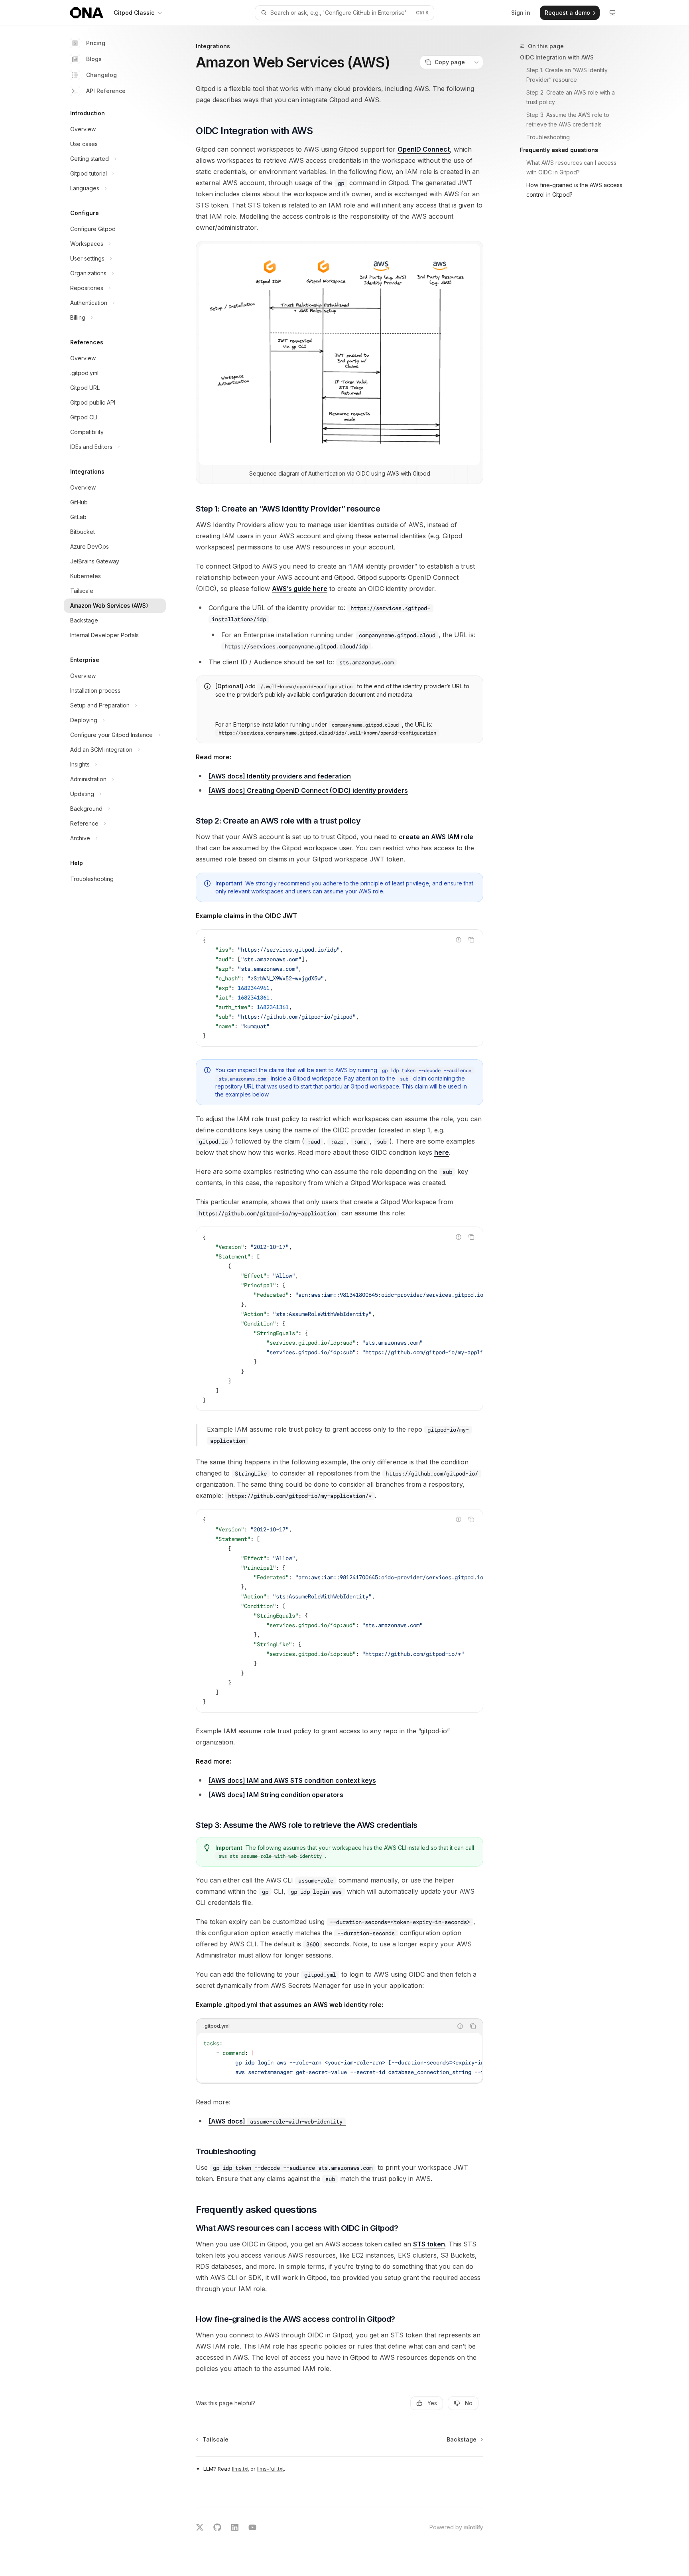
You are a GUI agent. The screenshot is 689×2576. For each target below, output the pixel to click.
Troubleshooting (548, 137)
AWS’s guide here (300, 589)
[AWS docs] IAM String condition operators (276, 1795)
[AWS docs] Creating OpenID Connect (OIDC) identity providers (308, 790)
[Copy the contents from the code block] (471, 940)
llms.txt (240, 2469)
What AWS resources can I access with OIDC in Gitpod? (572, 167)
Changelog (101, 75)
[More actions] (476, 62)
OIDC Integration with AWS (557, 57)
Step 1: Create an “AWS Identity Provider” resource (568, 75)
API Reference (106, 91)
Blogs (94, 59)
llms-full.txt (271, 2469)
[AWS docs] (276, 2121)
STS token (429, 2244)
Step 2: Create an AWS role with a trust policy (571, 97)
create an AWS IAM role (436, 837)
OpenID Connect (424, 149)
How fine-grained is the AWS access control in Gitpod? (575, 190)
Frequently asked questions (559, 150)
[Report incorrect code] (459, 940)
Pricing (96, 43)
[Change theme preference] (612, 13)
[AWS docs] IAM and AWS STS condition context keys (292, 1780)
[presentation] (340, 1319)
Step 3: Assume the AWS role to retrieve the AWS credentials (569, 120)
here (442, 1152)
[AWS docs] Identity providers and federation (280, 776)
